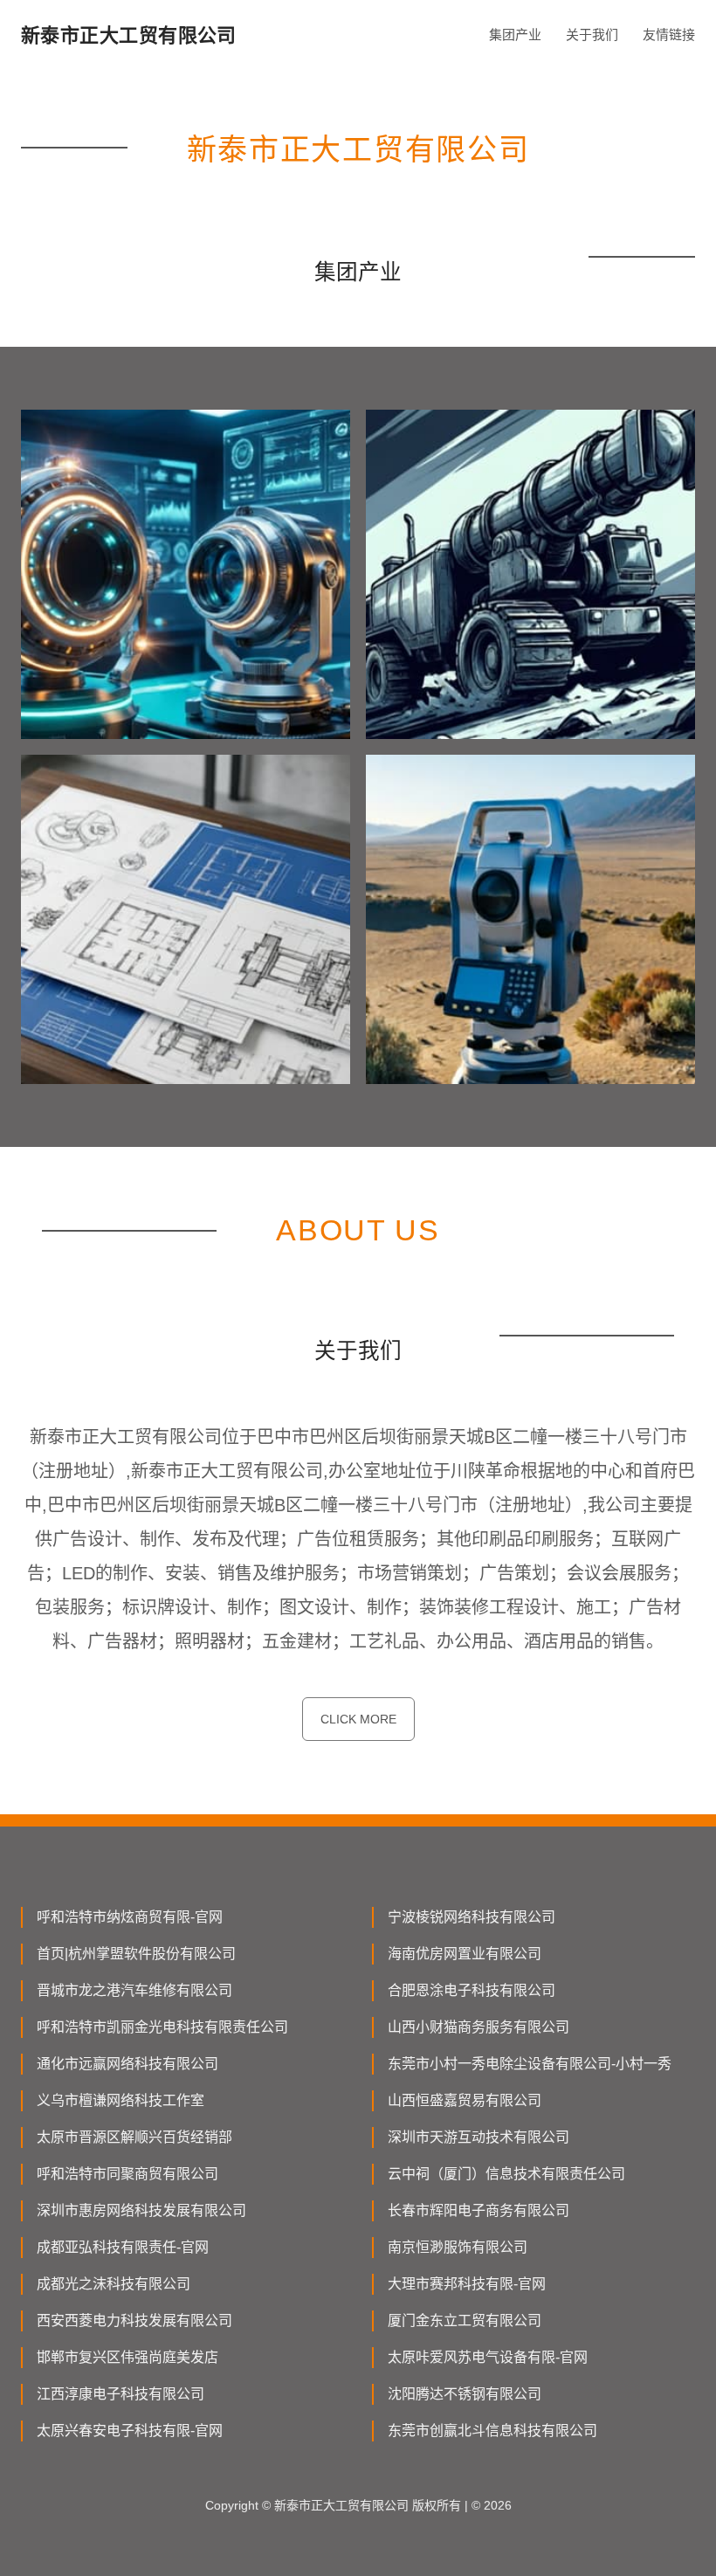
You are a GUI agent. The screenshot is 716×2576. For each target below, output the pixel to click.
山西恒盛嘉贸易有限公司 (465, 2100)
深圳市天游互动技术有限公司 (478, 2137)
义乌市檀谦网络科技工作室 (120, 2100)
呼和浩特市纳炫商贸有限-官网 (130, 1917)
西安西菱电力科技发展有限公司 (134, 2320)
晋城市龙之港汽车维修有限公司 (134, 1990)
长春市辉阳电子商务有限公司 (478, 2210)
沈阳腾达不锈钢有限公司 (465, 2394)
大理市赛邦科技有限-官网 (467, 2284)
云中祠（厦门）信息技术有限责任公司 (506, 2174)
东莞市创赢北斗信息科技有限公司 (492, 2431)
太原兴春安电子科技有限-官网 (130, 2431)
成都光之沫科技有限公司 (114, 2284)
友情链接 (669, 35)
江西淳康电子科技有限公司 (120, 2394)
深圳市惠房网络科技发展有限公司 (141, 2210)
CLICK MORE (358, 1719)
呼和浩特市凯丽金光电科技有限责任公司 (162, 2027)
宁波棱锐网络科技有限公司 (472, 1917)
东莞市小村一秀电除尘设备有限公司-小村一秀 (530, 2064)
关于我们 (592, 35)
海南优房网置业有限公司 (465, 1954)
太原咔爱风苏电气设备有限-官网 (488, 2357)
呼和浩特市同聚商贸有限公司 (127, 2174)
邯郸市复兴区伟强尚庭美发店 (127, 2357)
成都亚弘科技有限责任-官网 (123, 2247)
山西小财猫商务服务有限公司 (478, 2027)
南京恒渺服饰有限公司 (458, 2247)
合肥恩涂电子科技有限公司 (472, 1990)
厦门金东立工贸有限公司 (465, 2320)
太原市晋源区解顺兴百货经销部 (134, 2137)
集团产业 (515, 35)
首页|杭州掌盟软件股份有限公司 (136, 1954)
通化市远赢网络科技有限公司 (127, 2064)
